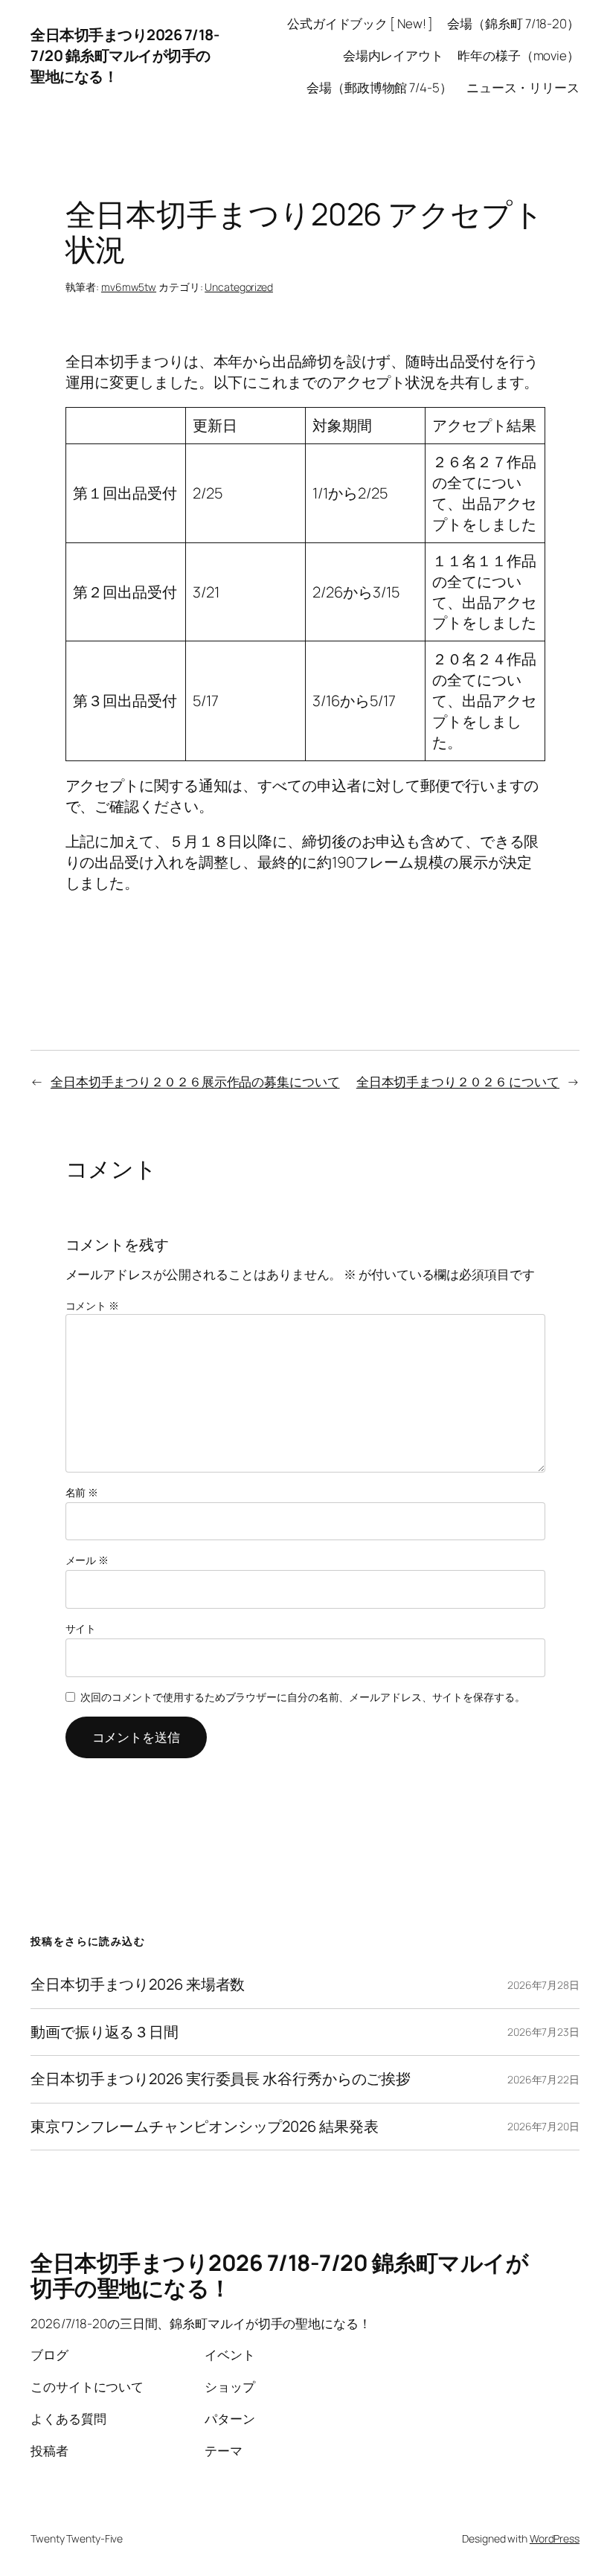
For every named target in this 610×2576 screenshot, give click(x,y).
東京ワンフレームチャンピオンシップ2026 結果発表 (204, 2127)
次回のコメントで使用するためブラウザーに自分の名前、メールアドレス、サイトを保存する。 (303, 1697)
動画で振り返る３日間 (105, 2032)
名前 (82, 1492)
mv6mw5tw (129, 287)
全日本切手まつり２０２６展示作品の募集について (195, 1082)
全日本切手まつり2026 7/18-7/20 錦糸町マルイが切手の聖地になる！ (125, 55)
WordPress (555, 2538)
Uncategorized (239, 287)
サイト (81, 1628)
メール (87, 1560)
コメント (92, 1305)
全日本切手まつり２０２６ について (458, 1082)
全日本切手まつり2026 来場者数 (138, 1984)
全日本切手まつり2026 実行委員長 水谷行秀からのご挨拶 (221, 2079)
